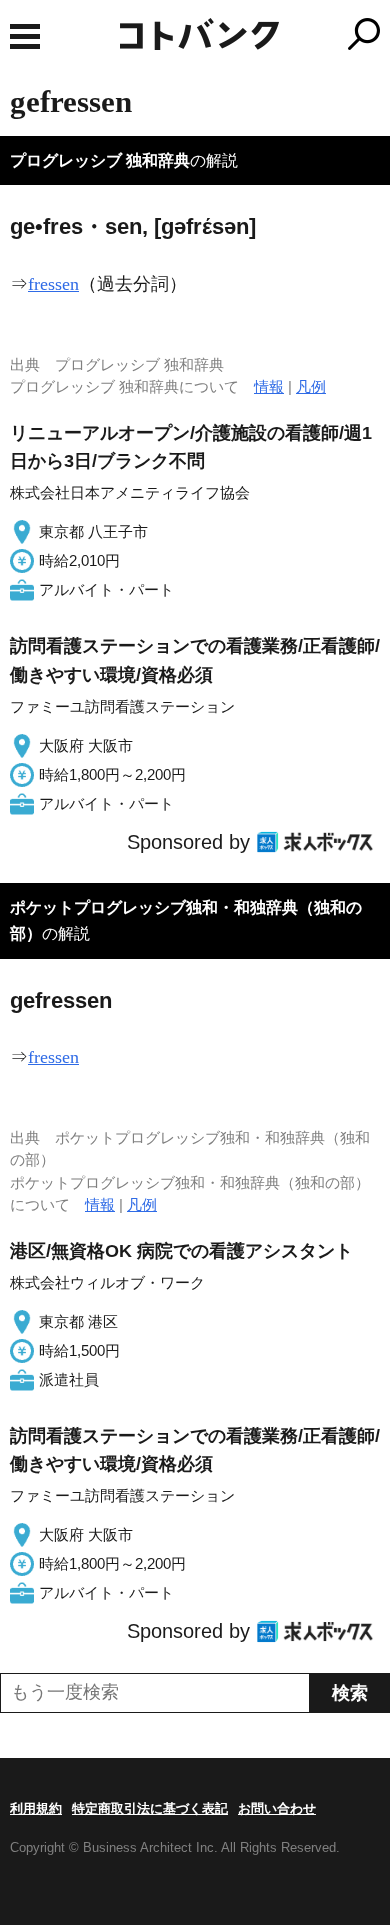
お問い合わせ (277, 1808)
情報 (269, 386)
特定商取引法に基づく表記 (150, 1808)
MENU (25, 36)
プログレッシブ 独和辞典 (100, 160)
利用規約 (36, 1808)
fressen (53, 284)
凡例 (311, 386)
